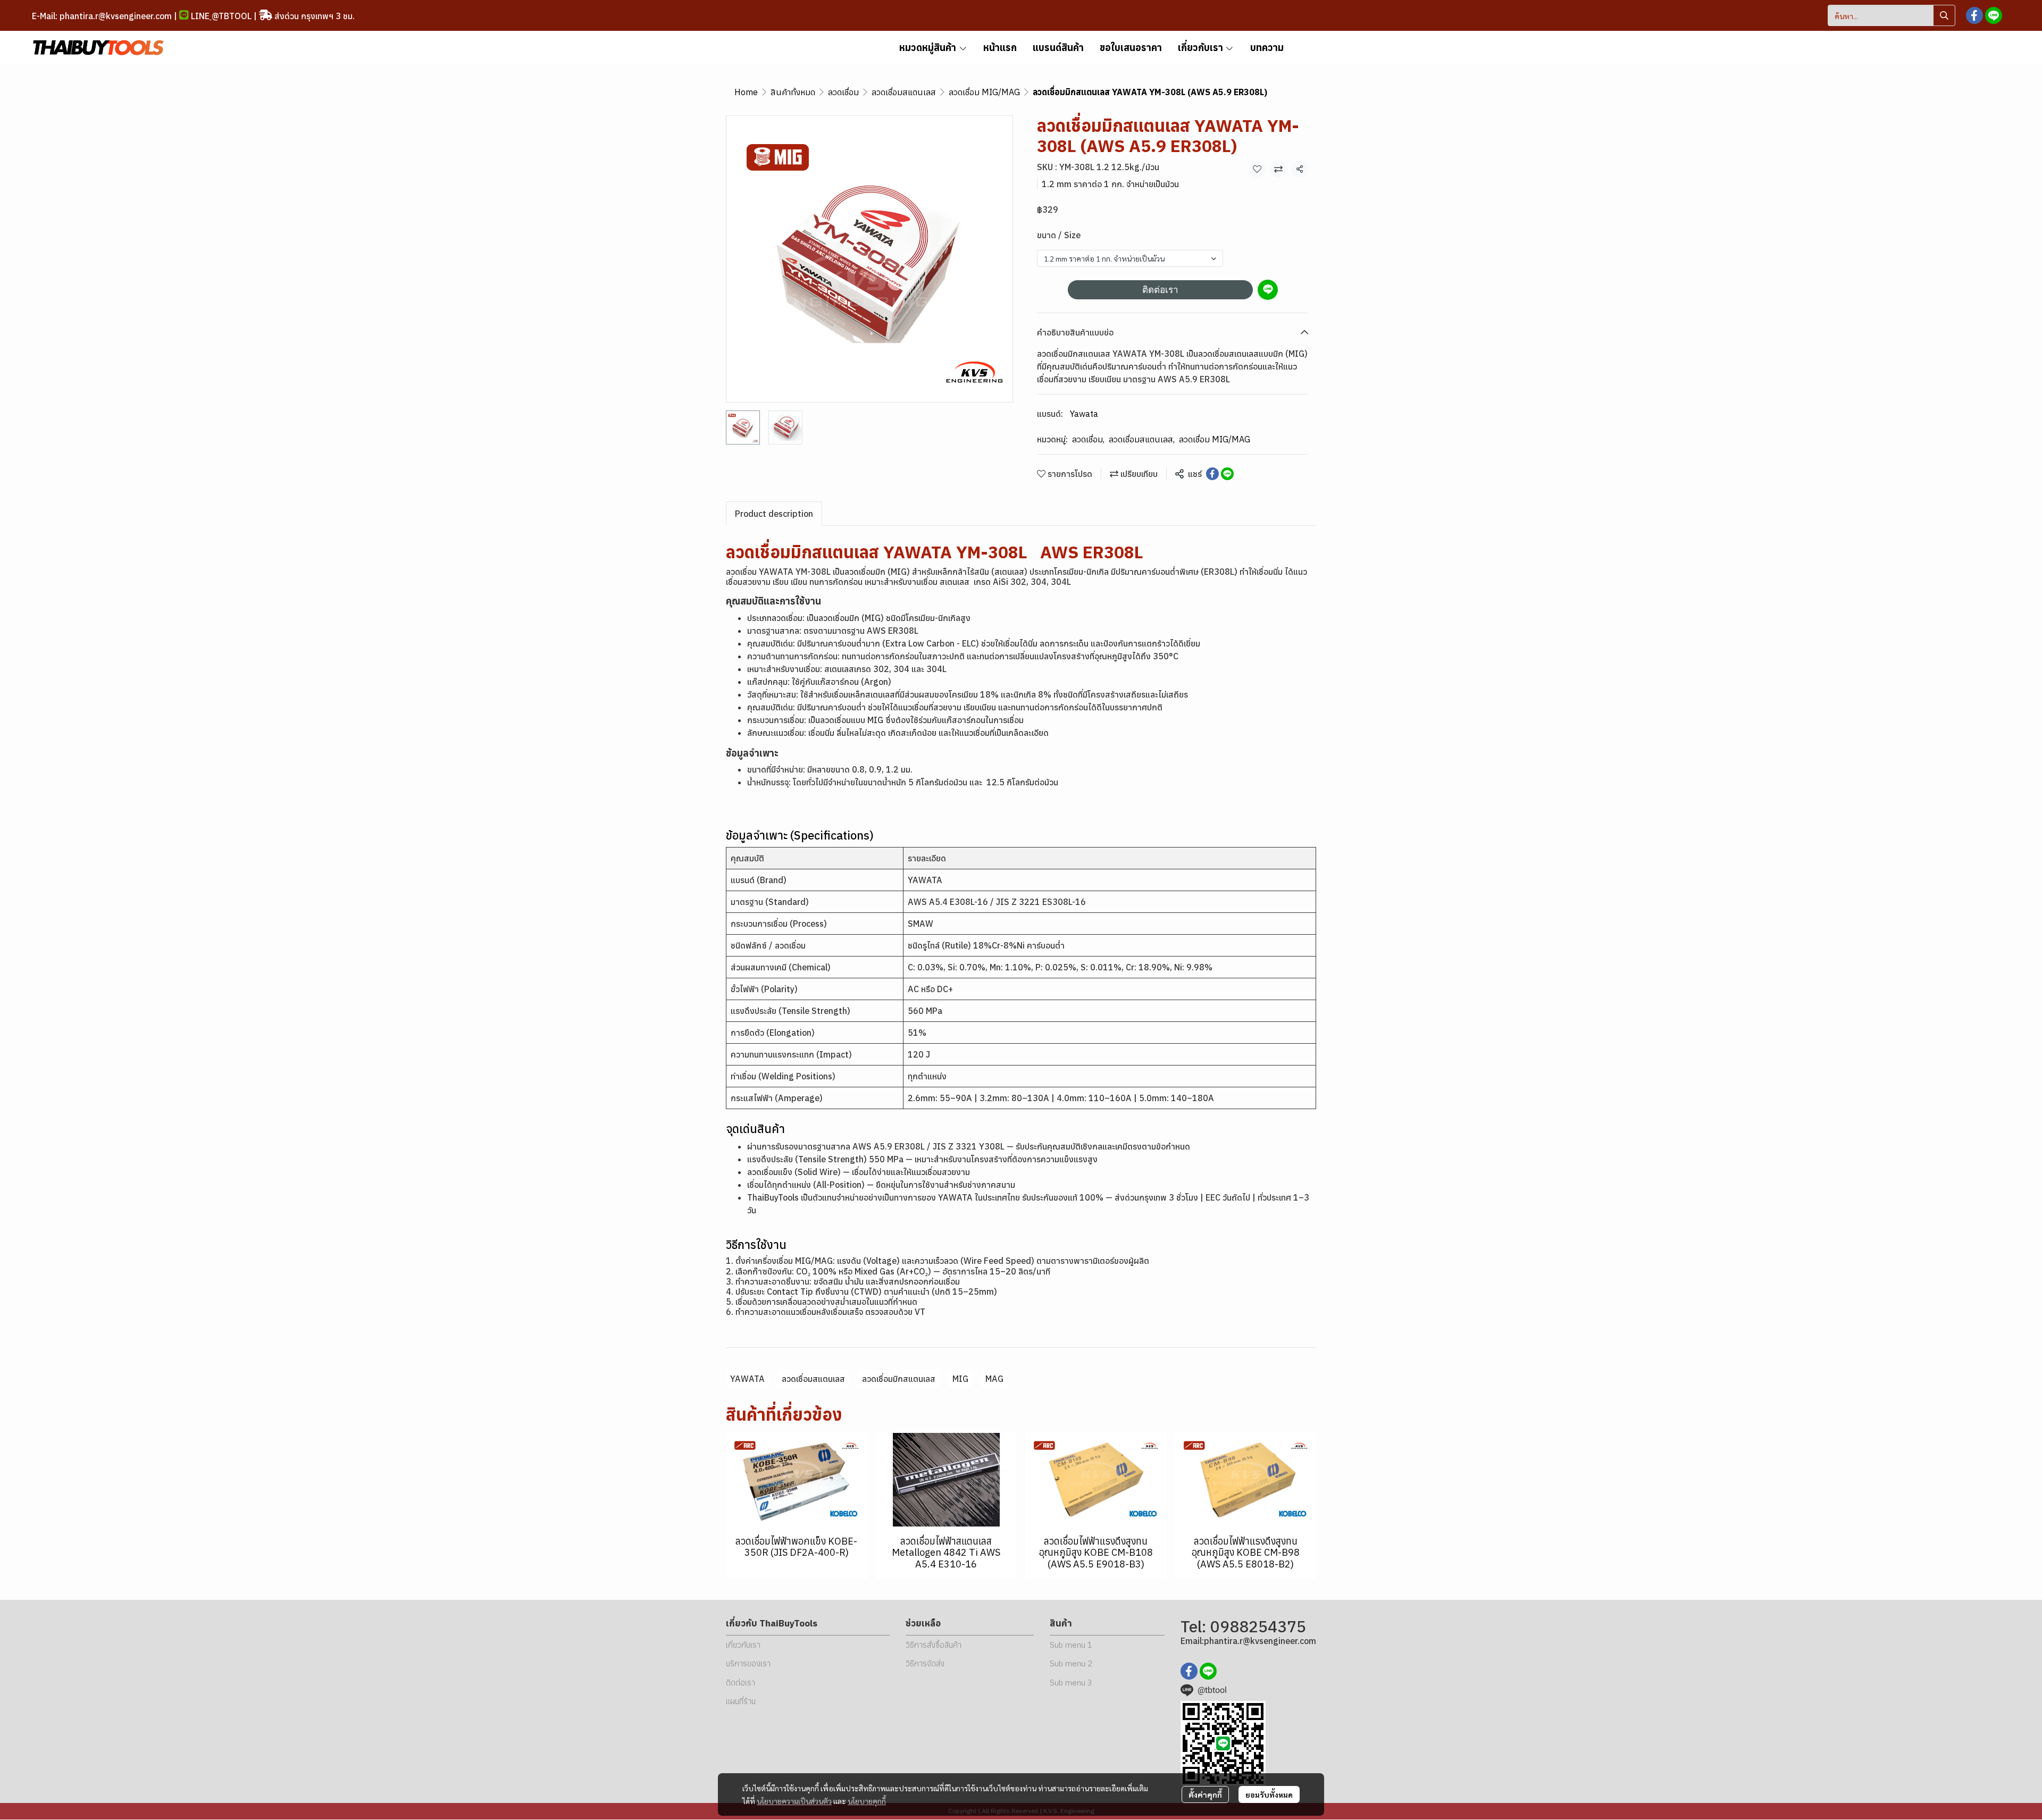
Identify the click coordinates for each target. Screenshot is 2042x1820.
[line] (1994, 15)
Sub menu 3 (1071, 1683)
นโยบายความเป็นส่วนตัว (794, 1801)
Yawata (1084, 414)
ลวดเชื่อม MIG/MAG (984, 92)
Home (746, 92)
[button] (1892, 15)
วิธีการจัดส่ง (925, 1663)
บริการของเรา (748, 1663)
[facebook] (1974, 15)
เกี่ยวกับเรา (743, 1645)
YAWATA (747, 1379)
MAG (994, 1379)
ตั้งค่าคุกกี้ (1205, 1794)
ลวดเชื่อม (843, 92)
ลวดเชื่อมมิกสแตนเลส (899, 1379)
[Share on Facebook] (1212, 474)
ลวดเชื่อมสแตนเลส (904, 92)
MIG (960, 1379)
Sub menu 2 (1071, 1663)
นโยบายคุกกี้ (867, 1801)
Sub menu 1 (1071, 1645)
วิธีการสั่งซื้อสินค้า (934, 1645)
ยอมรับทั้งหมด (1269, 1794)
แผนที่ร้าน (741, 1701)
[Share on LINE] (1227, 474)
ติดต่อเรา (1160, 290)
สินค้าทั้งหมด (793, 92)
